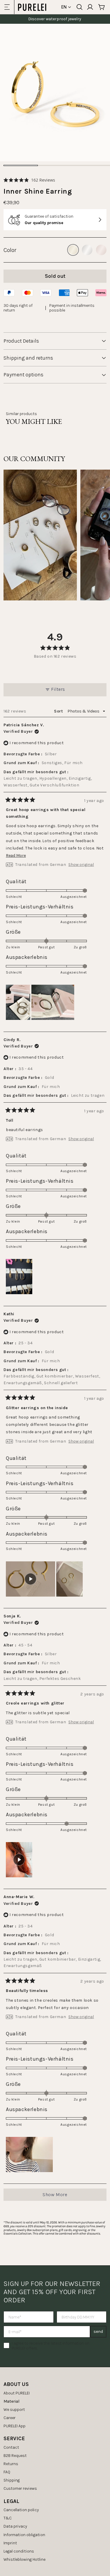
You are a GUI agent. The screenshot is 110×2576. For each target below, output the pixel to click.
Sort (59, 711)
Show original (81, 865)
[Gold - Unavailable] (73, 250)
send (98, 2332)
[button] (29, 180)
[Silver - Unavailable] (87, 250)
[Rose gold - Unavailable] (101, 250)
